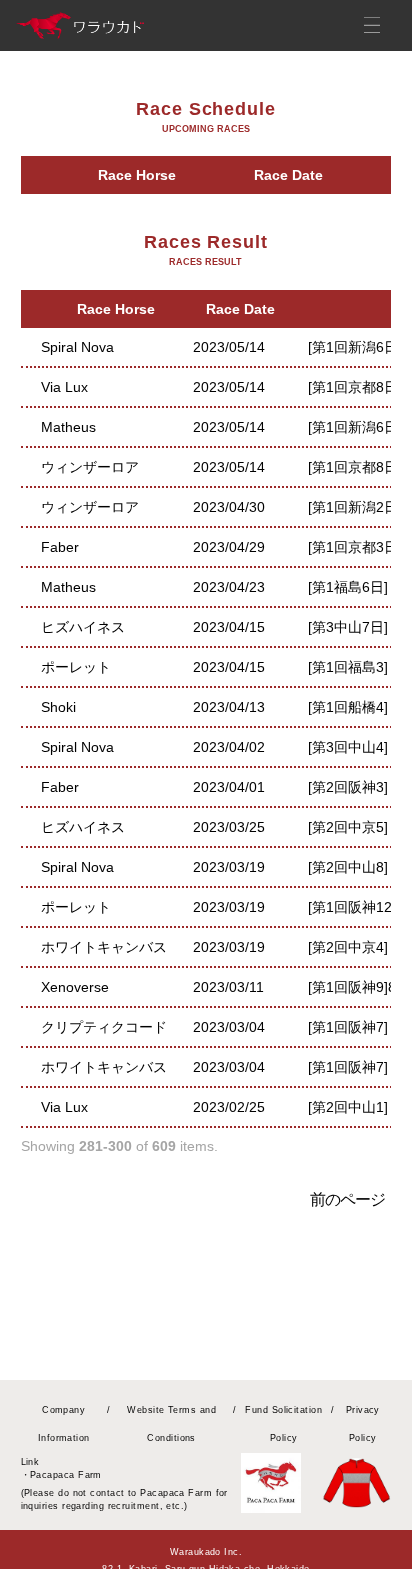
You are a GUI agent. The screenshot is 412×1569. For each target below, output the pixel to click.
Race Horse (137, 175)
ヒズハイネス (83, 627)
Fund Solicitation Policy (283, 1424)
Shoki (58, 707)
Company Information (64, 1424)
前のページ (348, 1199)
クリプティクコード (104, 1027)
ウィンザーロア (90, 467)
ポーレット (76, 667)
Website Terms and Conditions (171, 1424)
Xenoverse (75, 987)
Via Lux (64, 387)
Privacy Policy (363, 1424)
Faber (60, 547)
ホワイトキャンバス (104, 947)
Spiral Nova (77, 347)
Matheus (68, 427)
